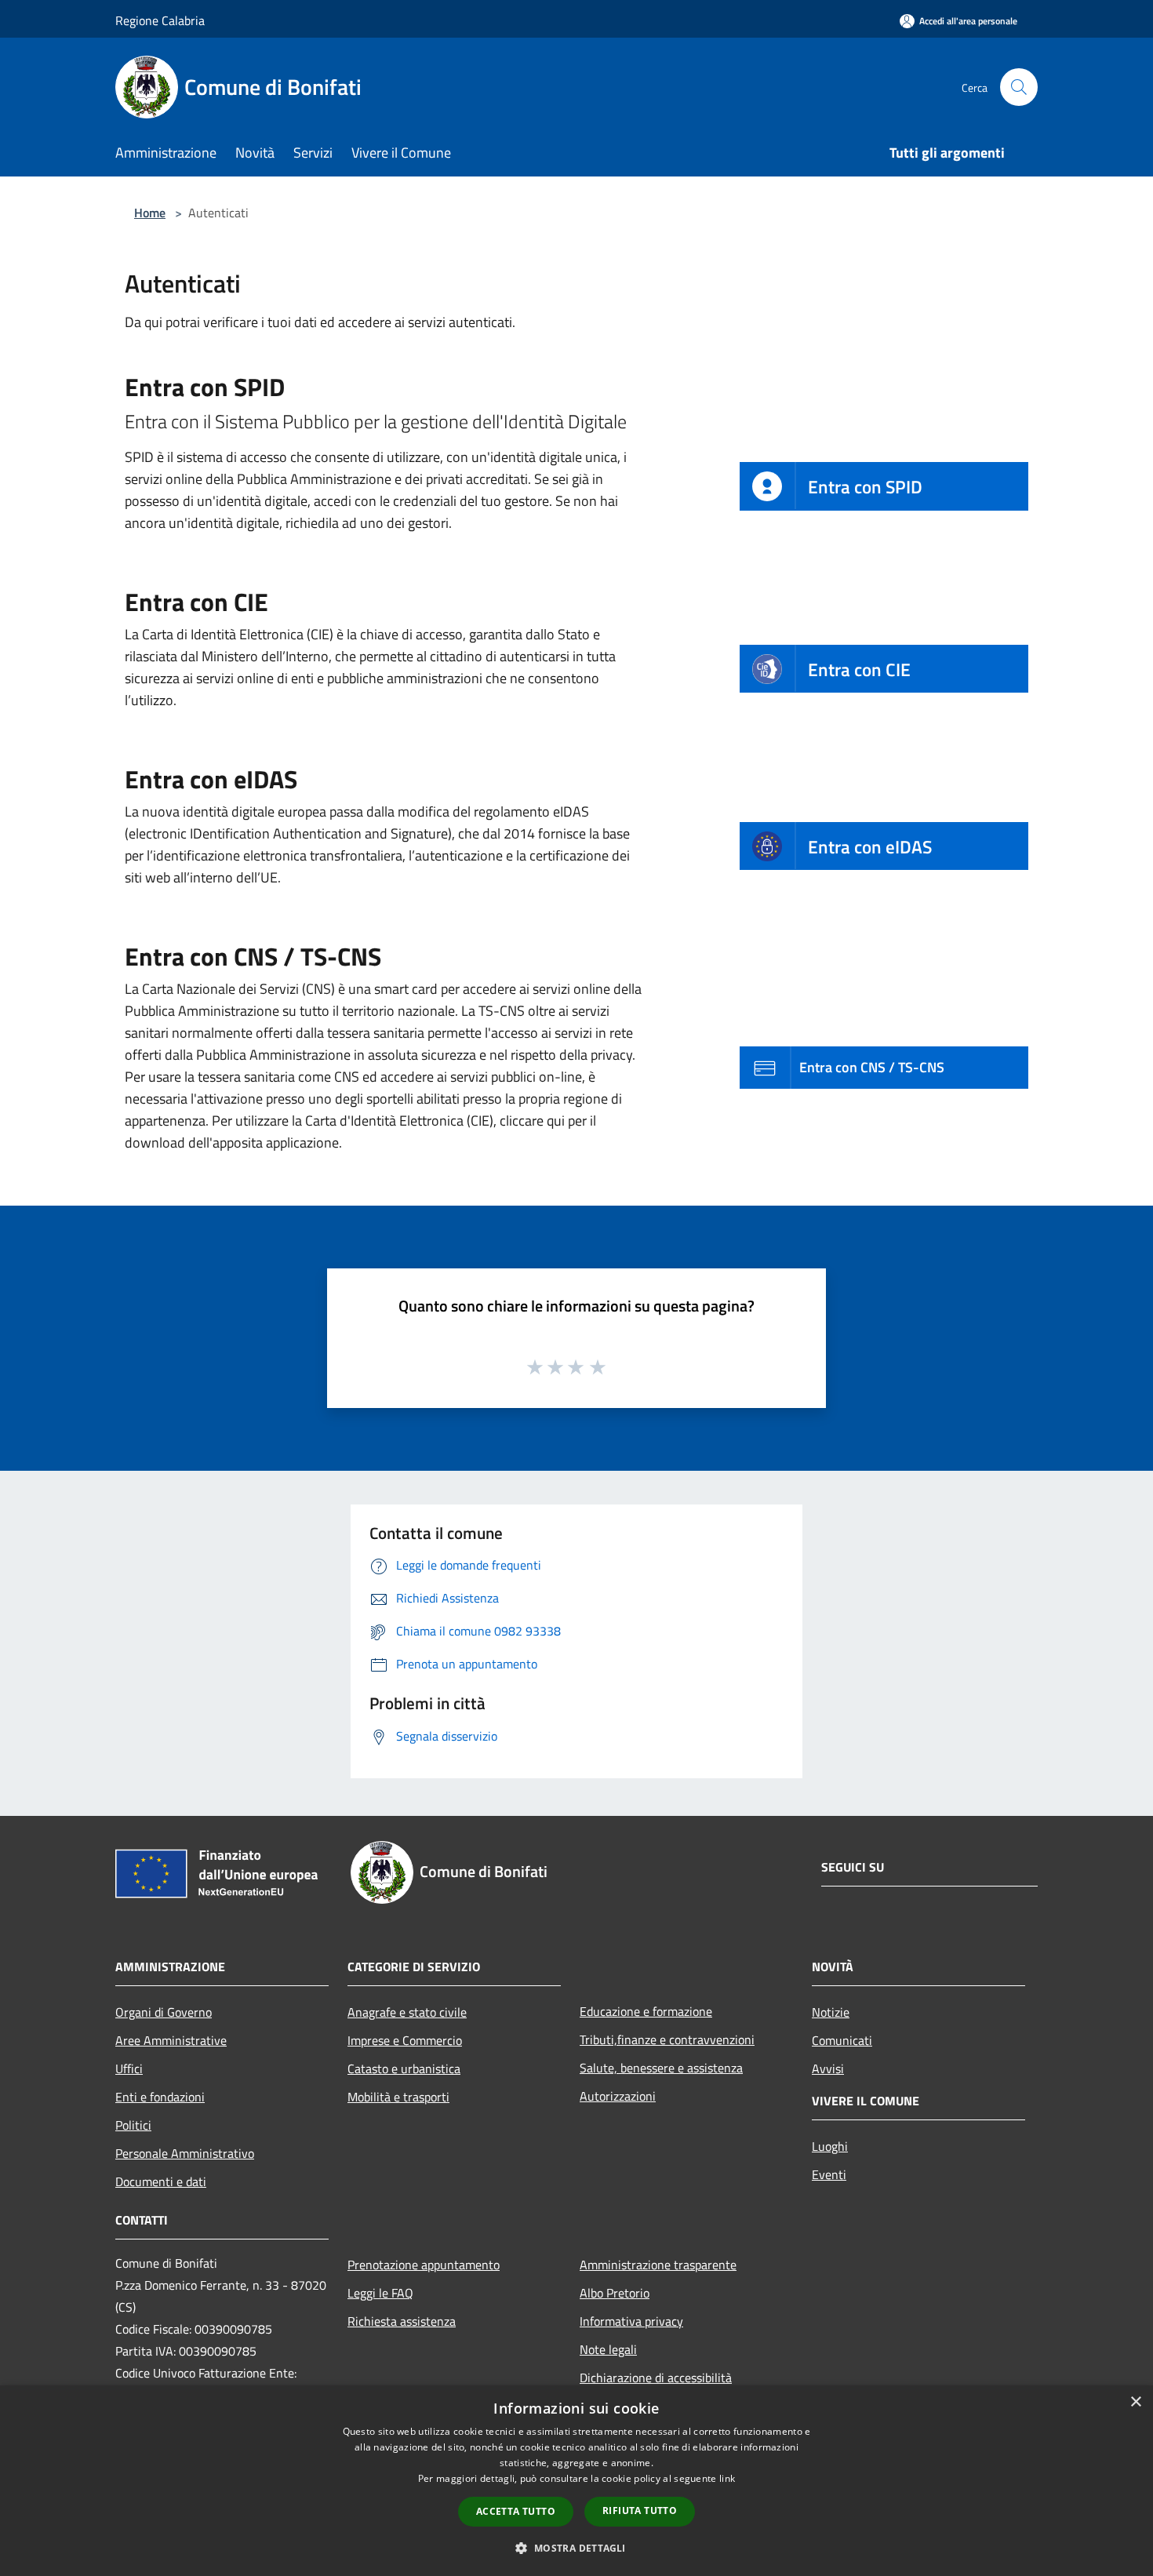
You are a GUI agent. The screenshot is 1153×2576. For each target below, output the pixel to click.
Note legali (608, 2349)
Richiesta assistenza (402, 2321)
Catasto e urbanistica (404, 2068)
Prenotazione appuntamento (424, 2265)
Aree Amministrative (171, 2040)
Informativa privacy (631, 2321)
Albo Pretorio (615, 2293)
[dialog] (576, 2481)
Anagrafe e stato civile (407, 2012)
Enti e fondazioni (160, 2097)
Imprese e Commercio (405, 2040)
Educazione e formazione (646, 2011)
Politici (133, 2125)
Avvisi (828, 2068)
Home (150, 213)
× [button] (1135, 2402)
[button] (576, 2548)
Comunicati (842, 2040)
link (727, 2478)
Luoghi (830, 2146)
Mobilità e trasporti (398, 2097)
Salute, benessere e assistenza (661, 2068)
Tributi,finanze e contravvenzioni (667, 2039)
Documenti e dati (161, 2181)
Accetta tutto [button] (516, 2511)
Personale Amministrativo (185, 2153)
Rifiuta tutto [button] (640, 2511)
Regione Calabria (160, 20)
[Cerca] (1019, 87)
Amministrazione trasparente (658, 2265)
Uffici (129, 2068)
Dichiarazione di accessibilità (656, 2378)
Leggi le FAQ (380, 2293)
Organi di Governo (164, 2012)
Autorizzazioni (618, 2096)
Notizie (831, 2012)
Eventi (829, 2174)
